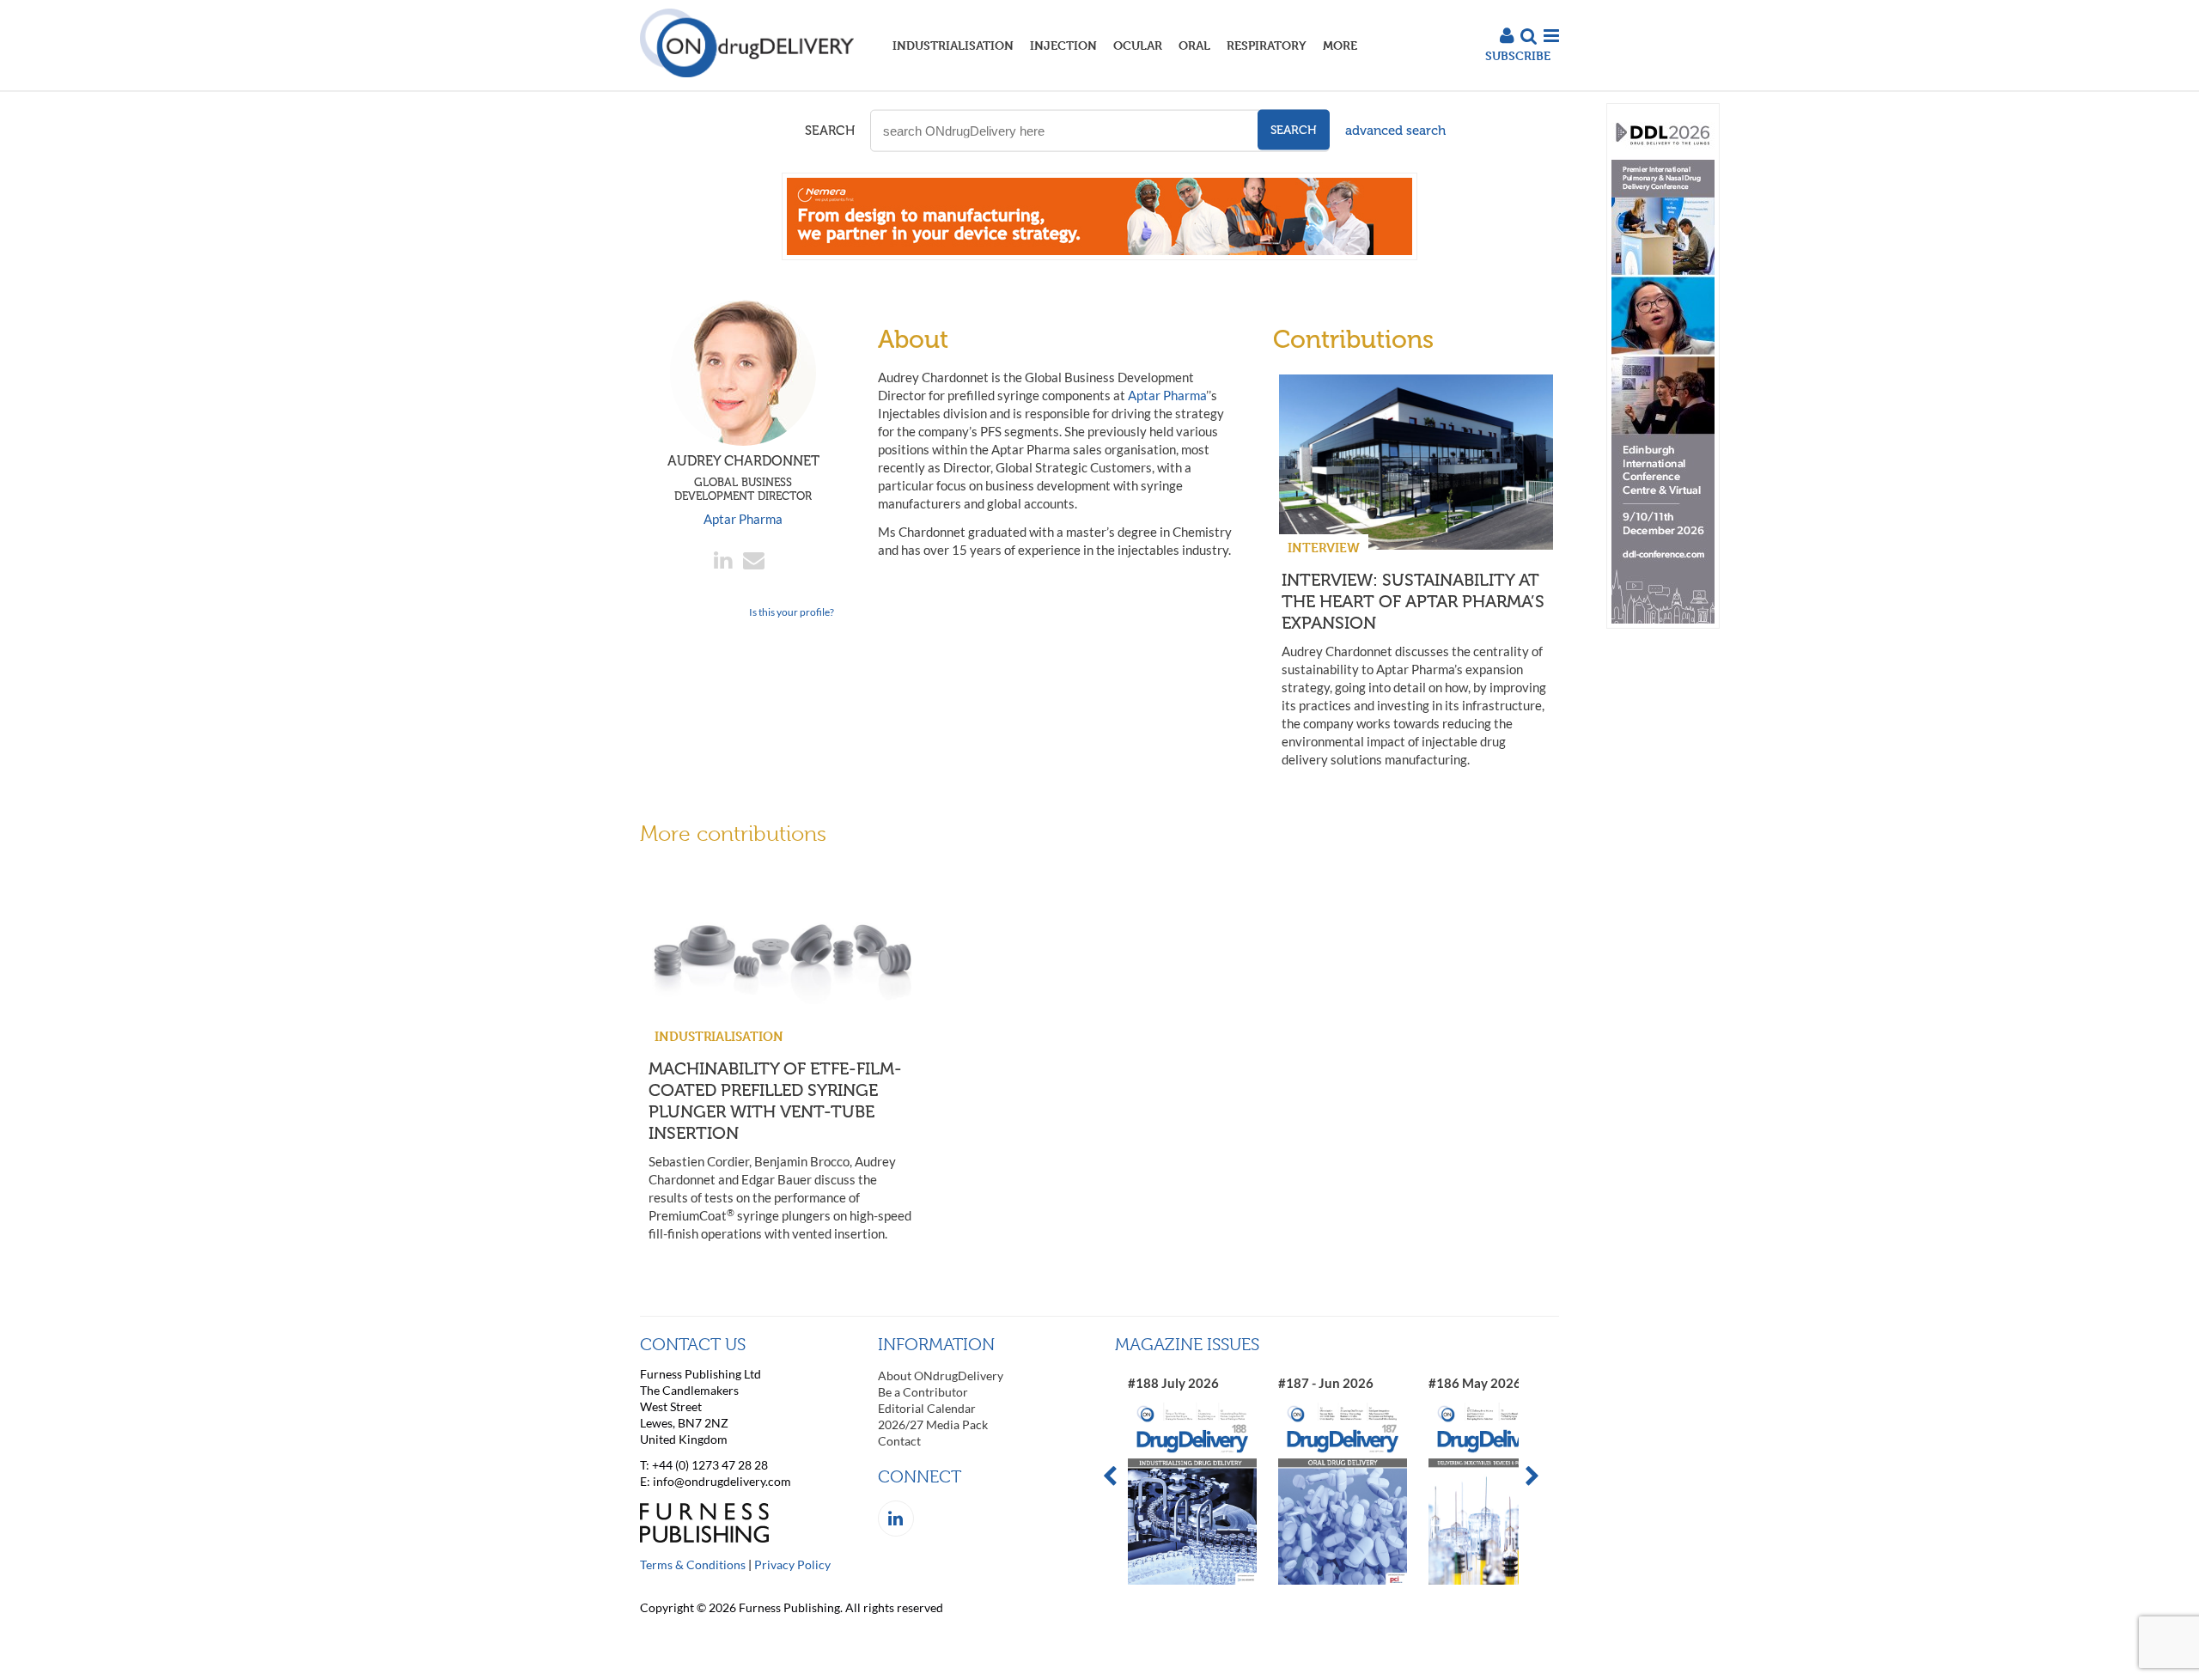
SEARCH (830, 131)
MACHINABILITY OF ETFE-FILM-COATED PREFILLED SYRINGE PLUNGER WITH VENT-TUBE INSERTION (775, 1101)
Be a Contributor (923, 1392)
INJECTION (1063, 45)
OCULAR (1138, 45)
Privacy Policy (792, 1564)
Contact (899, 1441)
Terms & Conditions (693, 1564)
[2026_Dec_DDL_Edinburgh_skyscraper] (1663, 624)
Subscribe (1518, 55)
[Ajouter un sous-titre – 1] (1099, 255)
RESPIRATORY (1267, 45)
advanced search (1395, 131)
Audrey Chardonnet (743, 478)
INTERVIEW (1324, 548)
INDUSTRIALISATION (953, 45)
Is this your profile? (792, 612)
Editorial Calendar (927, 1408)
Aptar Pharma (743, 519)
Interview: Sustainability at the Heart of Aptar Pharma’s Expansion (1413, 601)
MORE (1340, 45)
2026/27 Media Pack (933, 1424)
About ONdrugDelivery (941, 1376)
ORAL (1194, 45)
